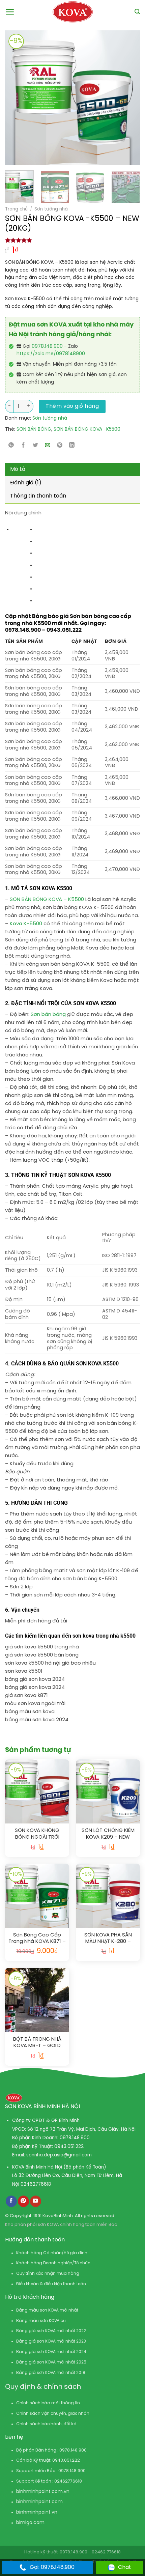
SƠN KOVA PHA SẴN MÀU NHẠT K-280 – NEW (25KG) (108, 1939)
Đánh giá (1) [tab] (26, 483)
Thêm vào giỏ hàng (72, 406)
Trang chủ (16, 209)
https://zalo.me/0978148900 (51, 354)
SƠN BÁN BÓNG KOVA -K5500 (87, 430)
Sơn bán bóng (48, 1015)
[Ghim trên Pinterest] (60, 445)
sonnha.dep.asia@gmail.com (59, 2155)
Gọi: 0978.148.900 (52, 2567)
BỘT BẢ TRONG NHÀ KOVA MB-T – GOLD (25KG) (37, 2043)
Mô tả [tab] (18, 469)
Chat (125, 2567)
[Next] (119, 98)
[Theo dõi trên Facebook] (11, 2201)
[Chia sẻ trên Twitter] (36, 445)
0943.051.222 (69, 2147)
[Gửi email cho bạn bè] (48, 445)
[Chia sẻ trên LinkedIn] (72, 445)
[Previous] (13, 98)
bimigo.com (30, 2523)
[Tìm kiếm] (137, 12)
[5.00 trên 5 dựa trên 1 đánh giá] (72, 240)
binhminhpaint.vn (37, 2512)
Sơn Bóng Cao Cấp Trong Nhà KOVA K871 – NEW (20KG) (37, 1939)
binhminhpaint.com (39, 2492)
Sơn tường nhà (51, 209)
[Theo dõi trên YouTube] (36, 2201)
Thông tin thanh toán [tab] (38, 496)
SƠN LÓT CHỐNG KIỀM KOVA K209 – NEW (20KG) (108, 1834)
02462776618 (36, 2184)
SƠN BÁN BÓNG (34, 430)
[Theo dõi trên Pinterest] (23, 2201)
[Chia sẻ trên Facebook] (23, 445)
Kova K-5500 (26, 924)
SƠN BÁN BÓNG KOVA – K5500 (47, 900)
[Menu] (10, 12)
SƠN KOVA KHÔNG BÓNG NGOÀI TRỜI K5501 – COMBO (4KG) (37, 1834)
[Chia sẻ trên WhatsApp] (11, 445)
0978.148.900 (47, 347)
